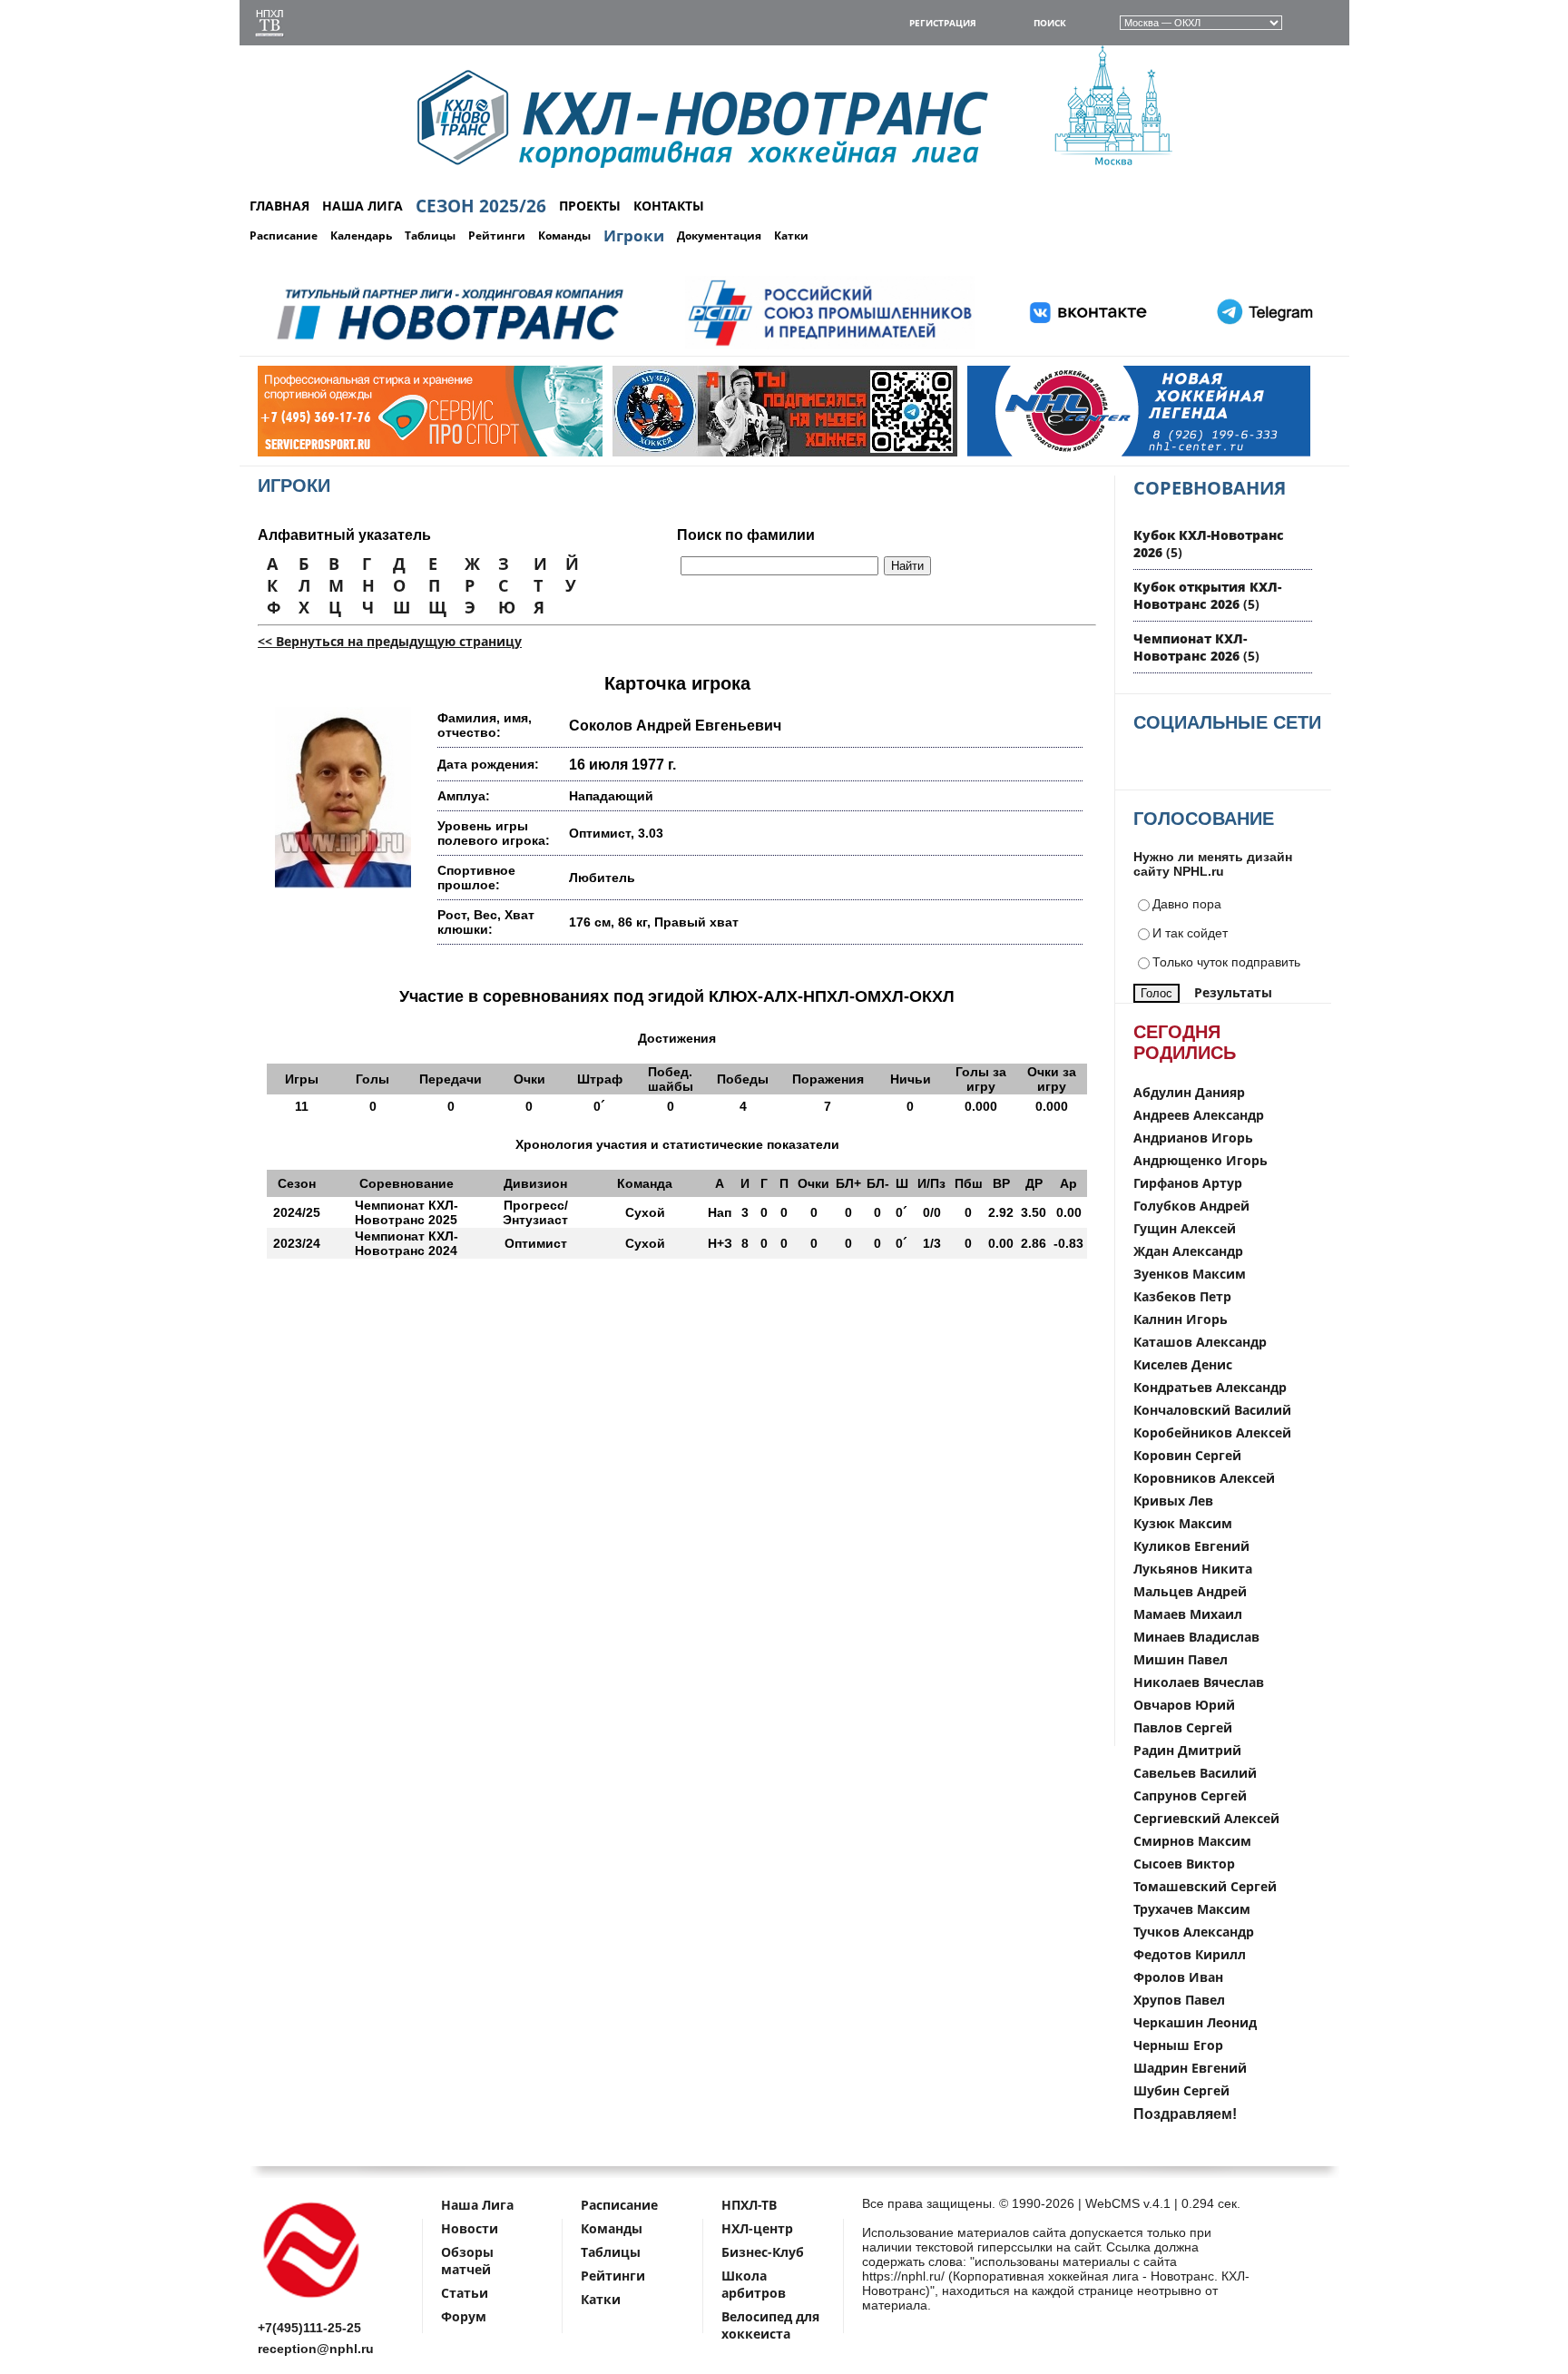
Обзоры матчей (467, 2261)
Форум (464, 2316)
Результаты (1233, 992)
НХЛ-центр (757, 2228)
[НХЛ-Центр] (1026, 452)
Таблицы (430, 235)
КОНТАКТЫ (669, 206)
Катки (791, 235)
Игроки (634, 235)
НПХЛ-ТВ (749, 2205)
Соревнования (1210, 488)
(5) (1207, 595)
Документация (719, 235)
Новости (470, 2228)
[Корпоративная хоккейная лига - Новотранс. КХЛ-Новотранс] (312, 2301)
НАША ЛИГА (363, 206)
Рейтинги (497, 235)
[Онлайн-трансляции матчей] (269, 25)
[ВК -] (1089, 346)
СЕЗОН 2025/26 (481, 206)
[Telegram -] (1262, 346)
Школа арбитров (754, 2284)
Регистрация (943, 23)
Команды (564, 235)
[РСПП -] (830, 346)
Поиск (1050, 23)
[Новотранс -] (449, 346)
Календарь (361, 235)
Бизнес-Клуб (763, 2252)
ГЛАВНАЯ (279, 206)
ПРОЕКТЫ (590, 206)
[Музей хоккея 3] (671, 452)
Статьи (465, 2293)
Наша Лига (477, 2205)
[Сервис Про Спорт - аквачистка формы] (317, 452)
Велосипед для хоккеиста (770, 2325)
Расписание (284, 235)
